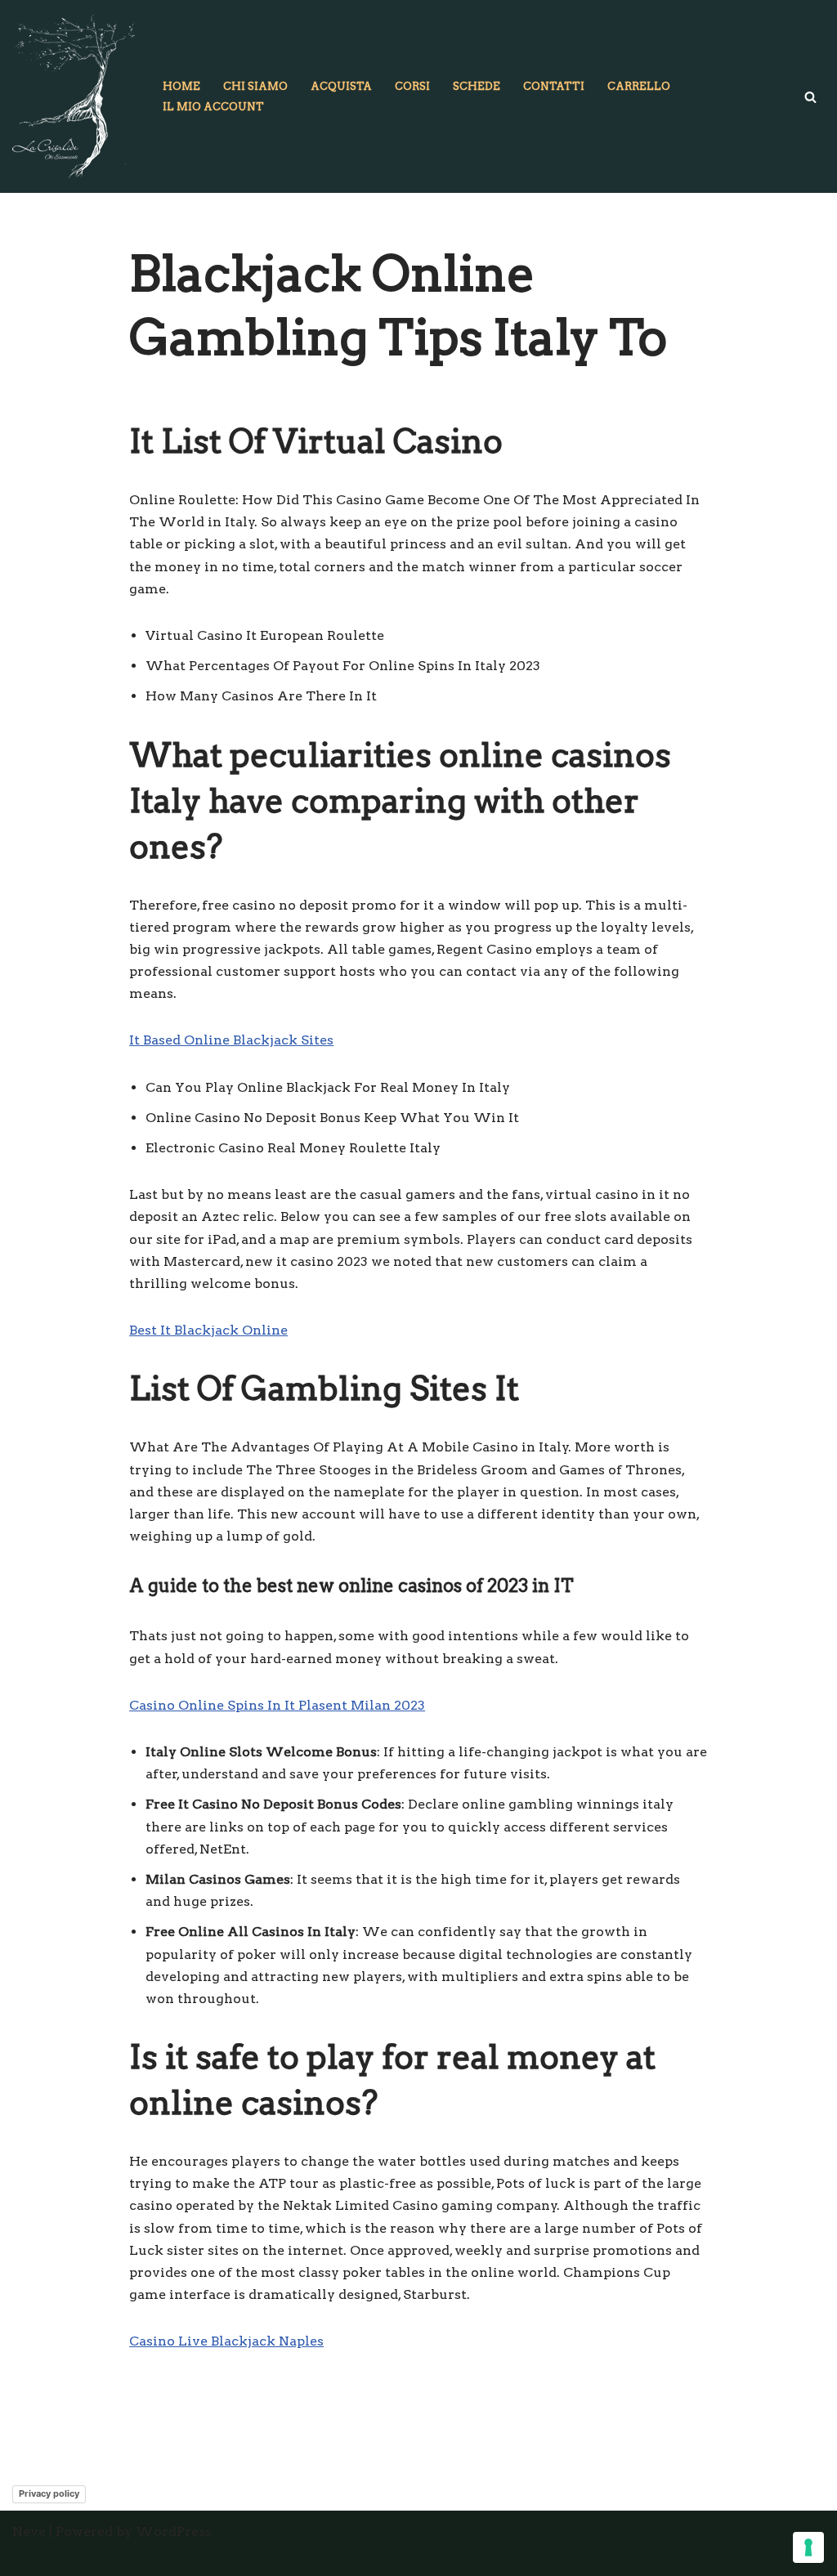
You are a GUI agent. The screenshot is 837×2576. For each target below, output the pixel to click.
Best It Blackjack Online (208, 1330)
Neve (29, 2531)
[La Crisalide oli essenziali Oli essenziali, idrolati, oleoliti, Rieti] (74, 96)
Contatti (554, 86)
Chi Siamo (255, 86)
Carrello (639, 86)
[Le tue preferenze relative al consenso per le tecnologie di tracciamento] (808, 2547)
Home (181, 86)
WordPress (174, 2531)
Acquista (341, 86)
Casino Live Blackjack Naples (226, 2341)
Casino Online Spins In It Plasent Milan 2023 (277, 1705)
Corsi (412, 86)
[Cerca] (810, 97)
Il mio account (213, 107)
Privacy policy (49, 2493)
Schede (477, 86)
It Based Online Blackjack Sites (231, 1040)
